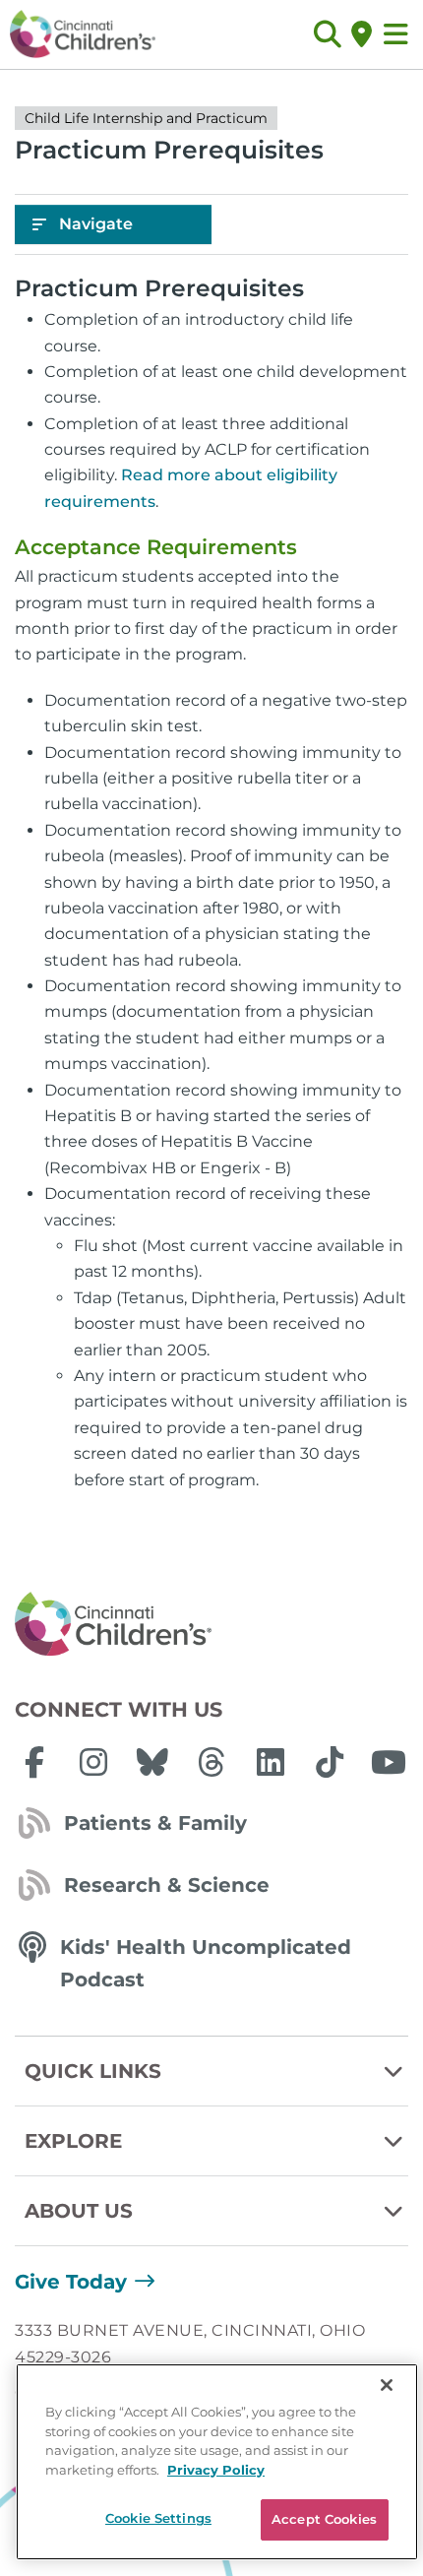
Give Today (71, 2282)
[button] (327, 34)
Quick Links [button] (93, 2071)
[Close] (387, 2385)
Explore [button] (73, 2141)
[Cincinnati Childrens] (211, 1625)
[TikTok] (330, 1762)
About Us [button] (79, 2211)
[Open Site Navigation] (396, 34)
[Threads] (211, 1762)
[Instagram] (93, 1762)
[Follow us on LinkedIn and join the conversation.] (271, 1762)
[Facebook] (34, 1762)
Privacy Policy (216, 2470)
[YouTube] (389, 1762)
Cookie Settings (158, 2518)
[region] (217, 2462)
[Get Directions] (362, 34)
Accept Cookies (324, 2519)
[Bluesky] (152, 1762)
